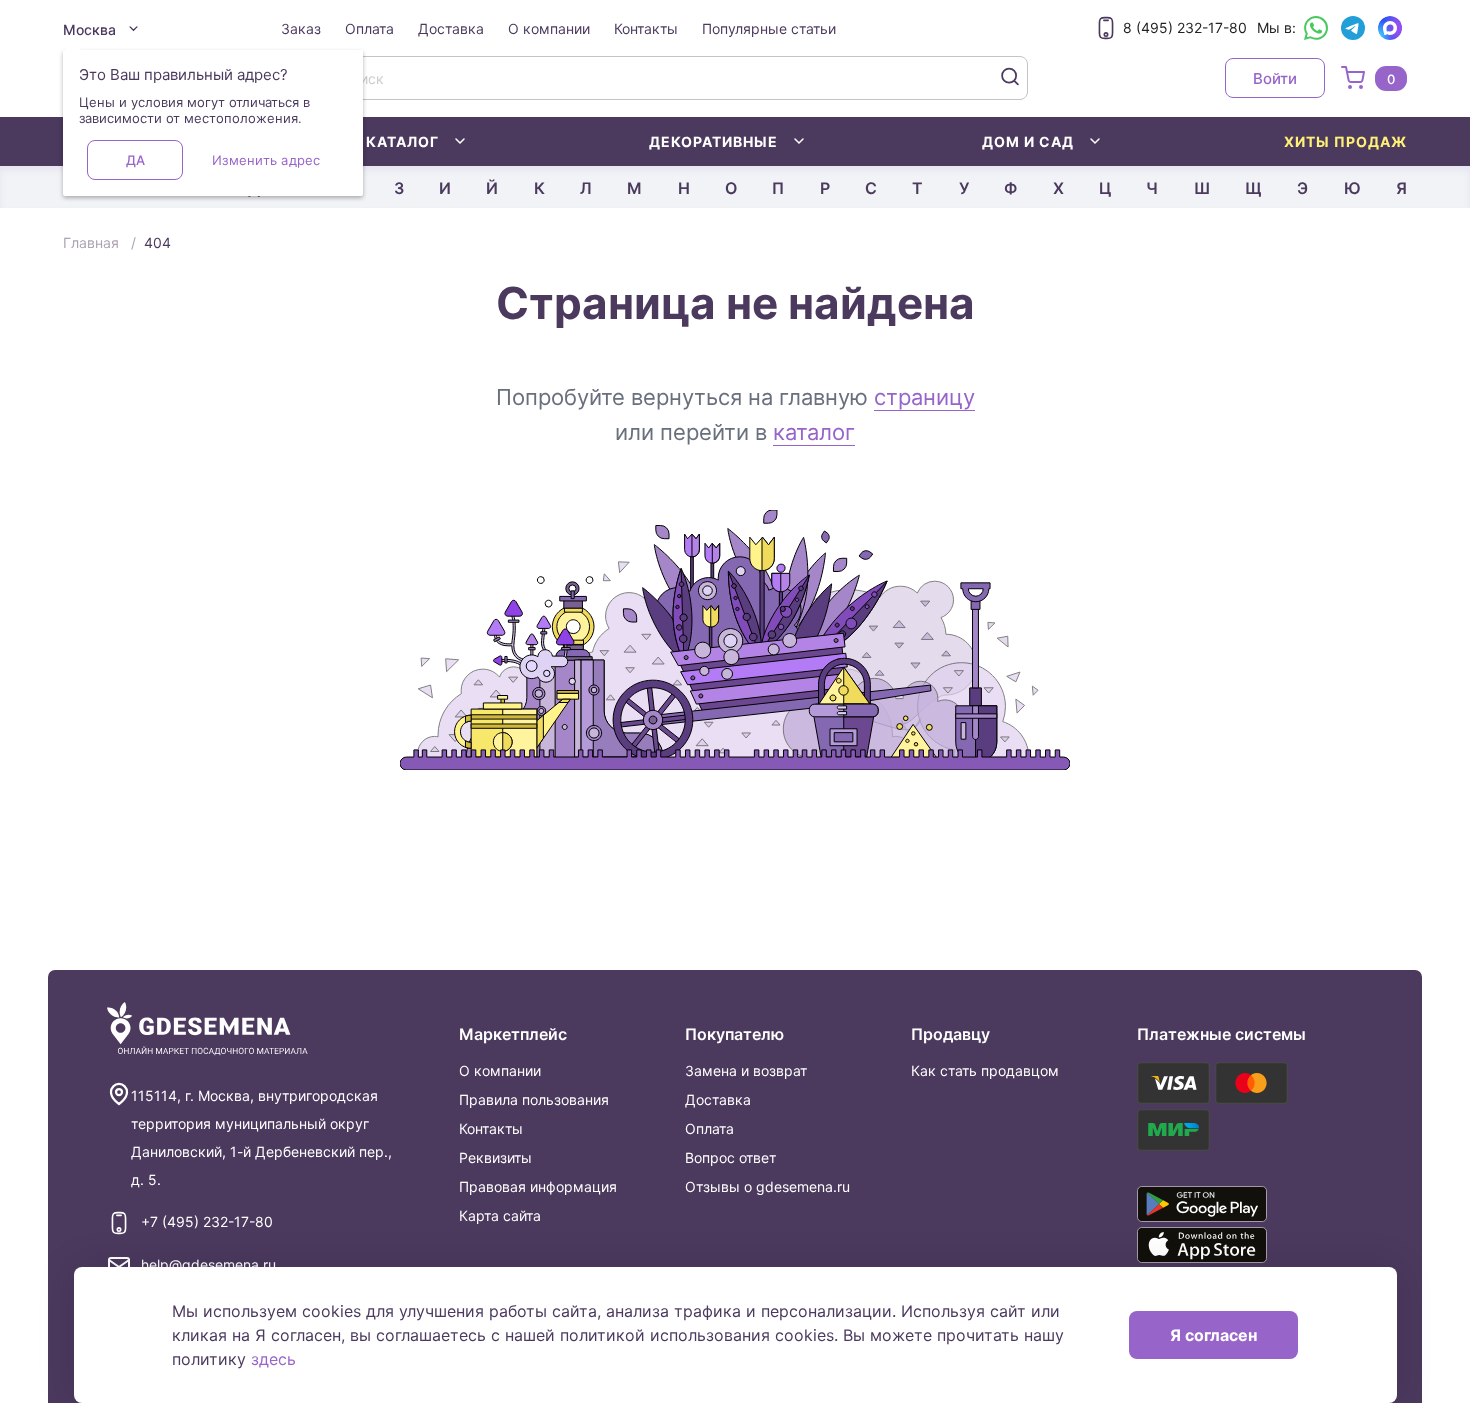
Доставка (451, 28)
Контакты (646, 28)
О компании (549, 28)
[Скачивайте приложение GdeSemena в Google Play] (1231, 1204)
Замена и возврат (746, 1070)
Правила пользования (534, 1099)
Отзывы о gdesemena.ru (767, 1186)
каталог (814, 432)
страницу (924, 397)
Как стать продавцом (985, 1070)
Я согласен (1213, 1335)
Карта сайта (500, 1215)
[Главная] (207, 1029)
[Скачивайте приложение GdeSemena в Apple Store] (1231, 1245)
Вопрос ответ (730, 1157)
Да (135, 160)
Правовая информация (538, 1186)
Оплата (369, 28)
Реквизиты (495, 1157)
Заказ (301, 28)
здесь (273, 1359)
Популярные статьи (769, 28)
